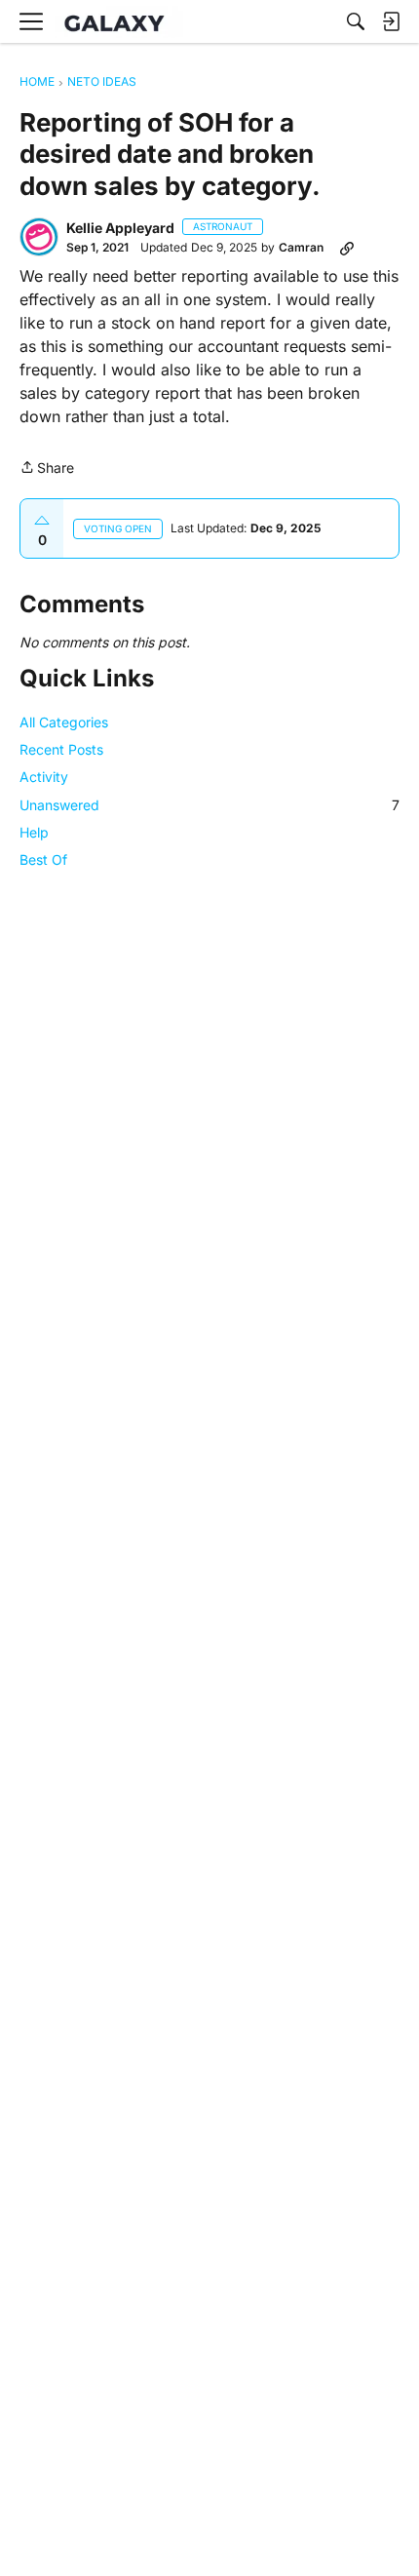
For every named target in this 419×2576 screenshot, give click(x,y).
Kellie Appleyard (120, 228)
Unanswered (209, 805)
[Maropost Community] (119, 22)
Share (47, 469)
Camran (301, 247)
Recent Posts (61, 749)
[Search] (356, 21)
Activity (44, 777)
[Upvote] (42, 521)
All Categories (64, 722)
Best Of (43, 859)
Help (34, 832)
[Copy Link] (347, 248)
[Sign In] (391, 21)
